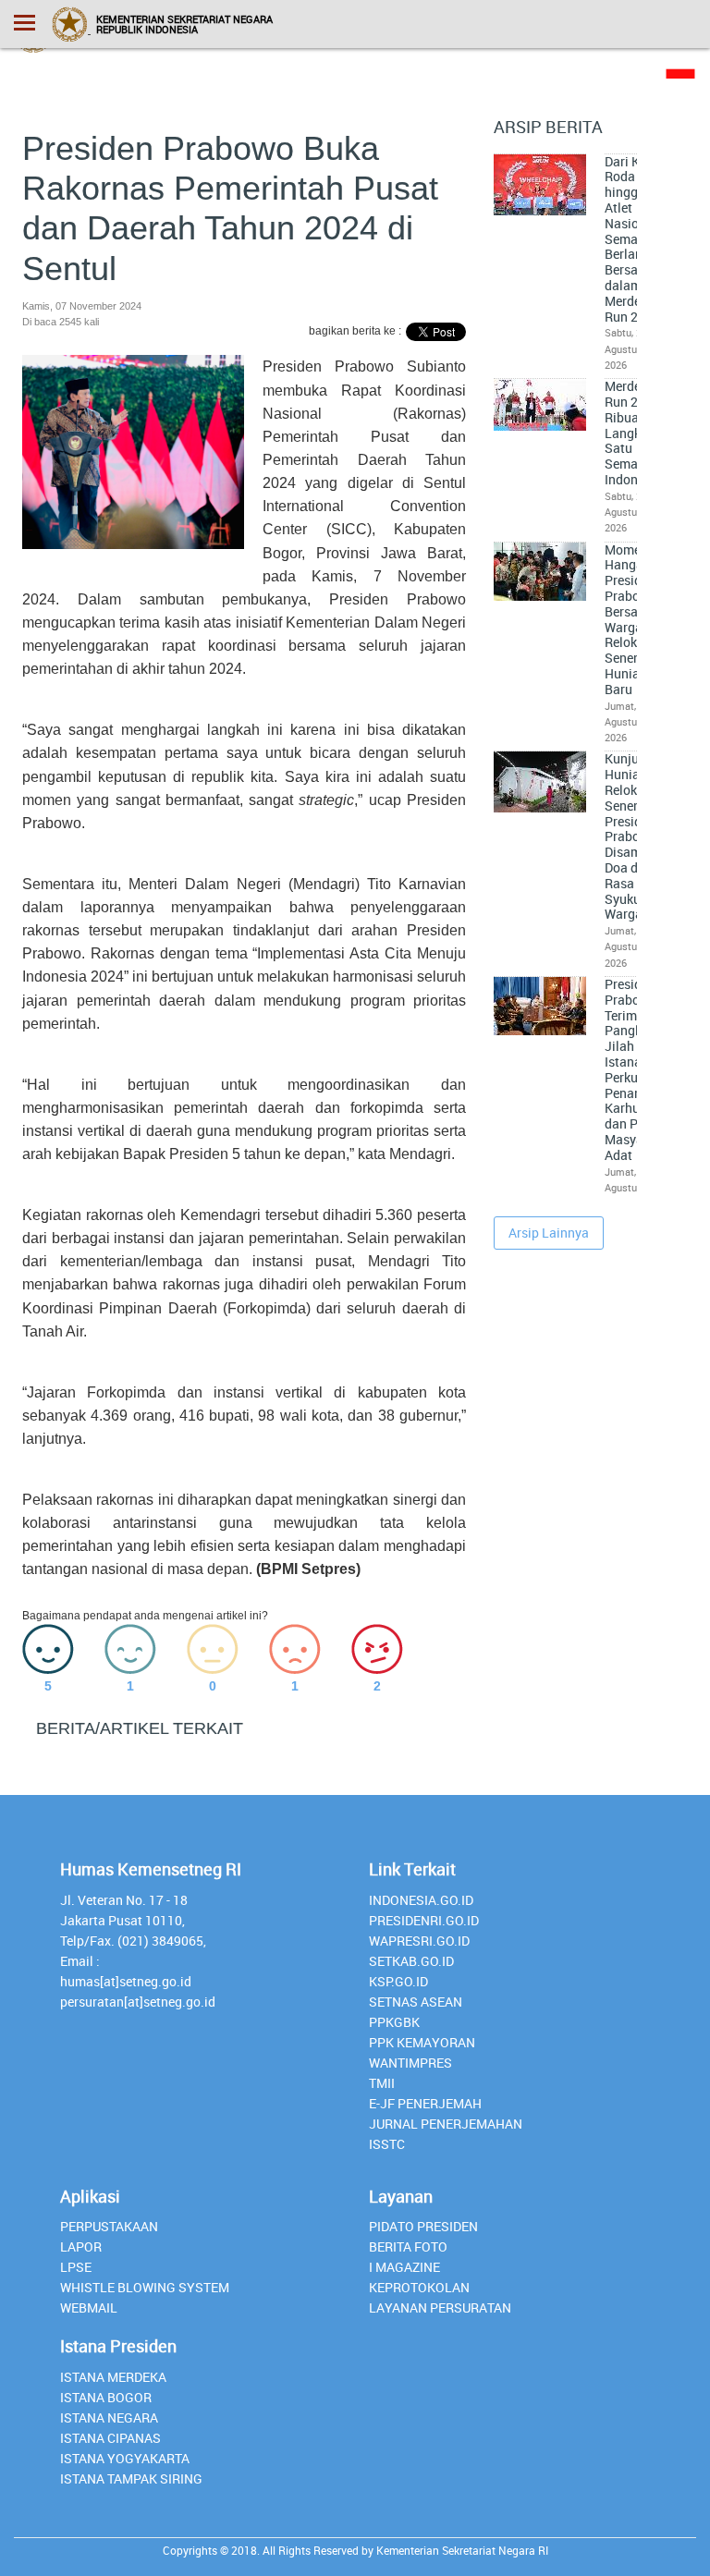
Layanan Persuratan (440, 2307)
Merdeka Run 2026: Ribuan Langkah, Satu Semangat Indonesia (635, 433)
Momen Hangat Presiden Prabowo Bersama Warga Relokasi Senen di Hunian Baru (631, 620)
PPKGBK (394, 2022)
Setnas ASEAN (416, 2002)
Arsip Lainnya (549, 1233)
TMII (382, 2083)
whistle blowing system (145, 2287)
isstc (387, 2144)
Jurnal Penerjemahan (446, 2124)
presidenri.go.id (424, 1920)
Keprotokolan (419, 2287)
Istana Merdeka (113, 2377)
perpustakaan (109, 2226)
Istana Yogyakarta (125, 2458)
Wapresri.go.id (419, 1941)
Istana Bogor (106, 2397)
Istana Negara (109, 2417)
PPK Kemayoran (422, 2042)
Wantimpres (410, 2063)
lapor (81, 2246)
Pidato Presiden (423, 2226)
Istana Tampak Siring (131, 2478)
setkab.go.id (411, 1961)
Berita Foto (408, 2246)
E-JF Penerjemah (425, 2103)
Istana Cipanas (110, 2438)
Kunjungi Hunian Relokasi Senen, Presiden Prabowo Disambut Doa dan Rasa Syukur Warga (633, 836)
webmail (89, 2307)
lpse (76, 2267)
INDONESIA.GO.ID (421, 1900)
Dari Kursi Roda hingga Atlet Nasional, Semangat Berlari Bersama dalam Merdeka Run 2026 (635, 239)
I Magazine (404, 2267)
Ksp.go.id (398, 1981)
